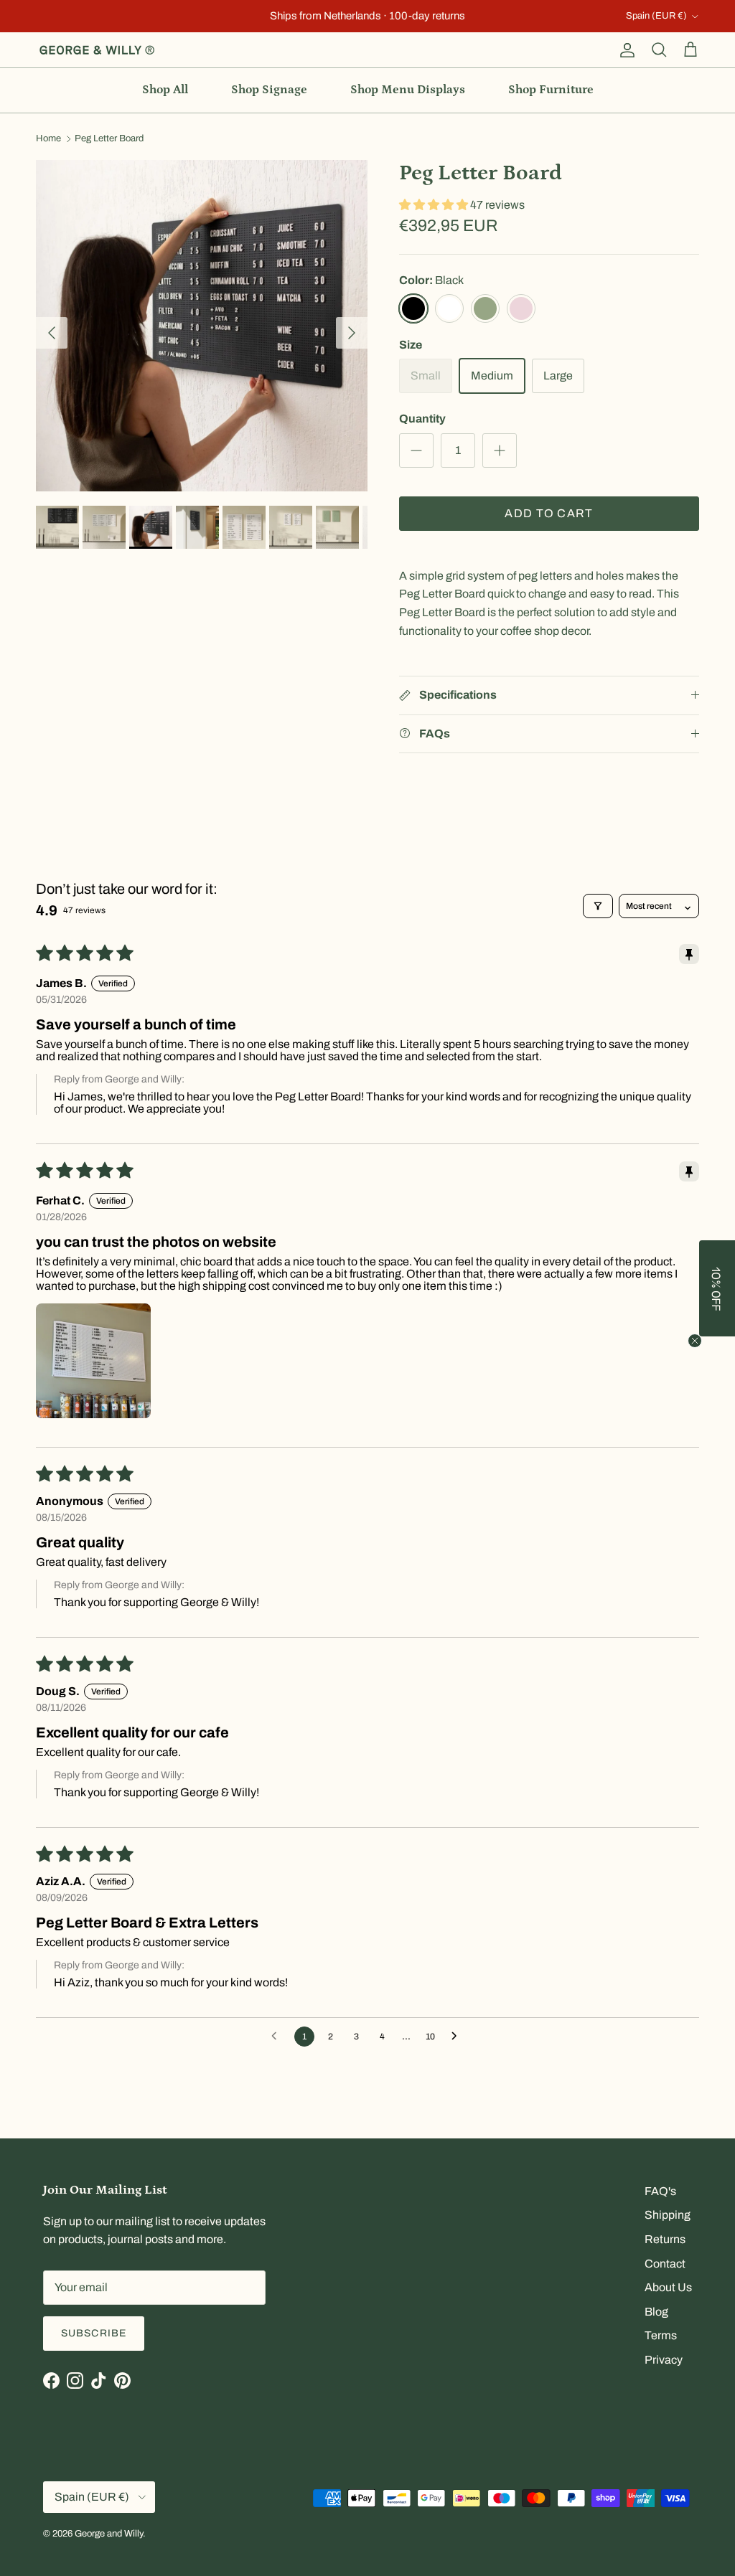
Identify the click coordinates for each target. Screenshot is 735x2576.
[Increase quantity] (500, 450)
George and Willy (109, 2534)
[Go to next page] (458, 2037)
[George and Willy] (97, 50)
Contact (665, 2264)
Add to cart (549, 513)
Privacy (664, 2360)
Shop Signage (269, 90)
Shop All (165, 90)
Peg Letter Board (109, 139)
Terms (661, 2335)
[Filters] (598, 906)
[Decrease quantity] (416, 450)
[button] (435, 205)
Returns (665, 2239)
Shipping (668, 2215)
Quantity (422, 419)
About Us (668, 2287)
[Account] (624, 50)
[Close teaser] (695, 1341)
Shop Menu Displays (408, 90)
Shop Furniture (551, 90)
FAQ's (660, 2191)
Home (48, 139)
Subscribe (94, 2333)
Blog (656, 2312)
